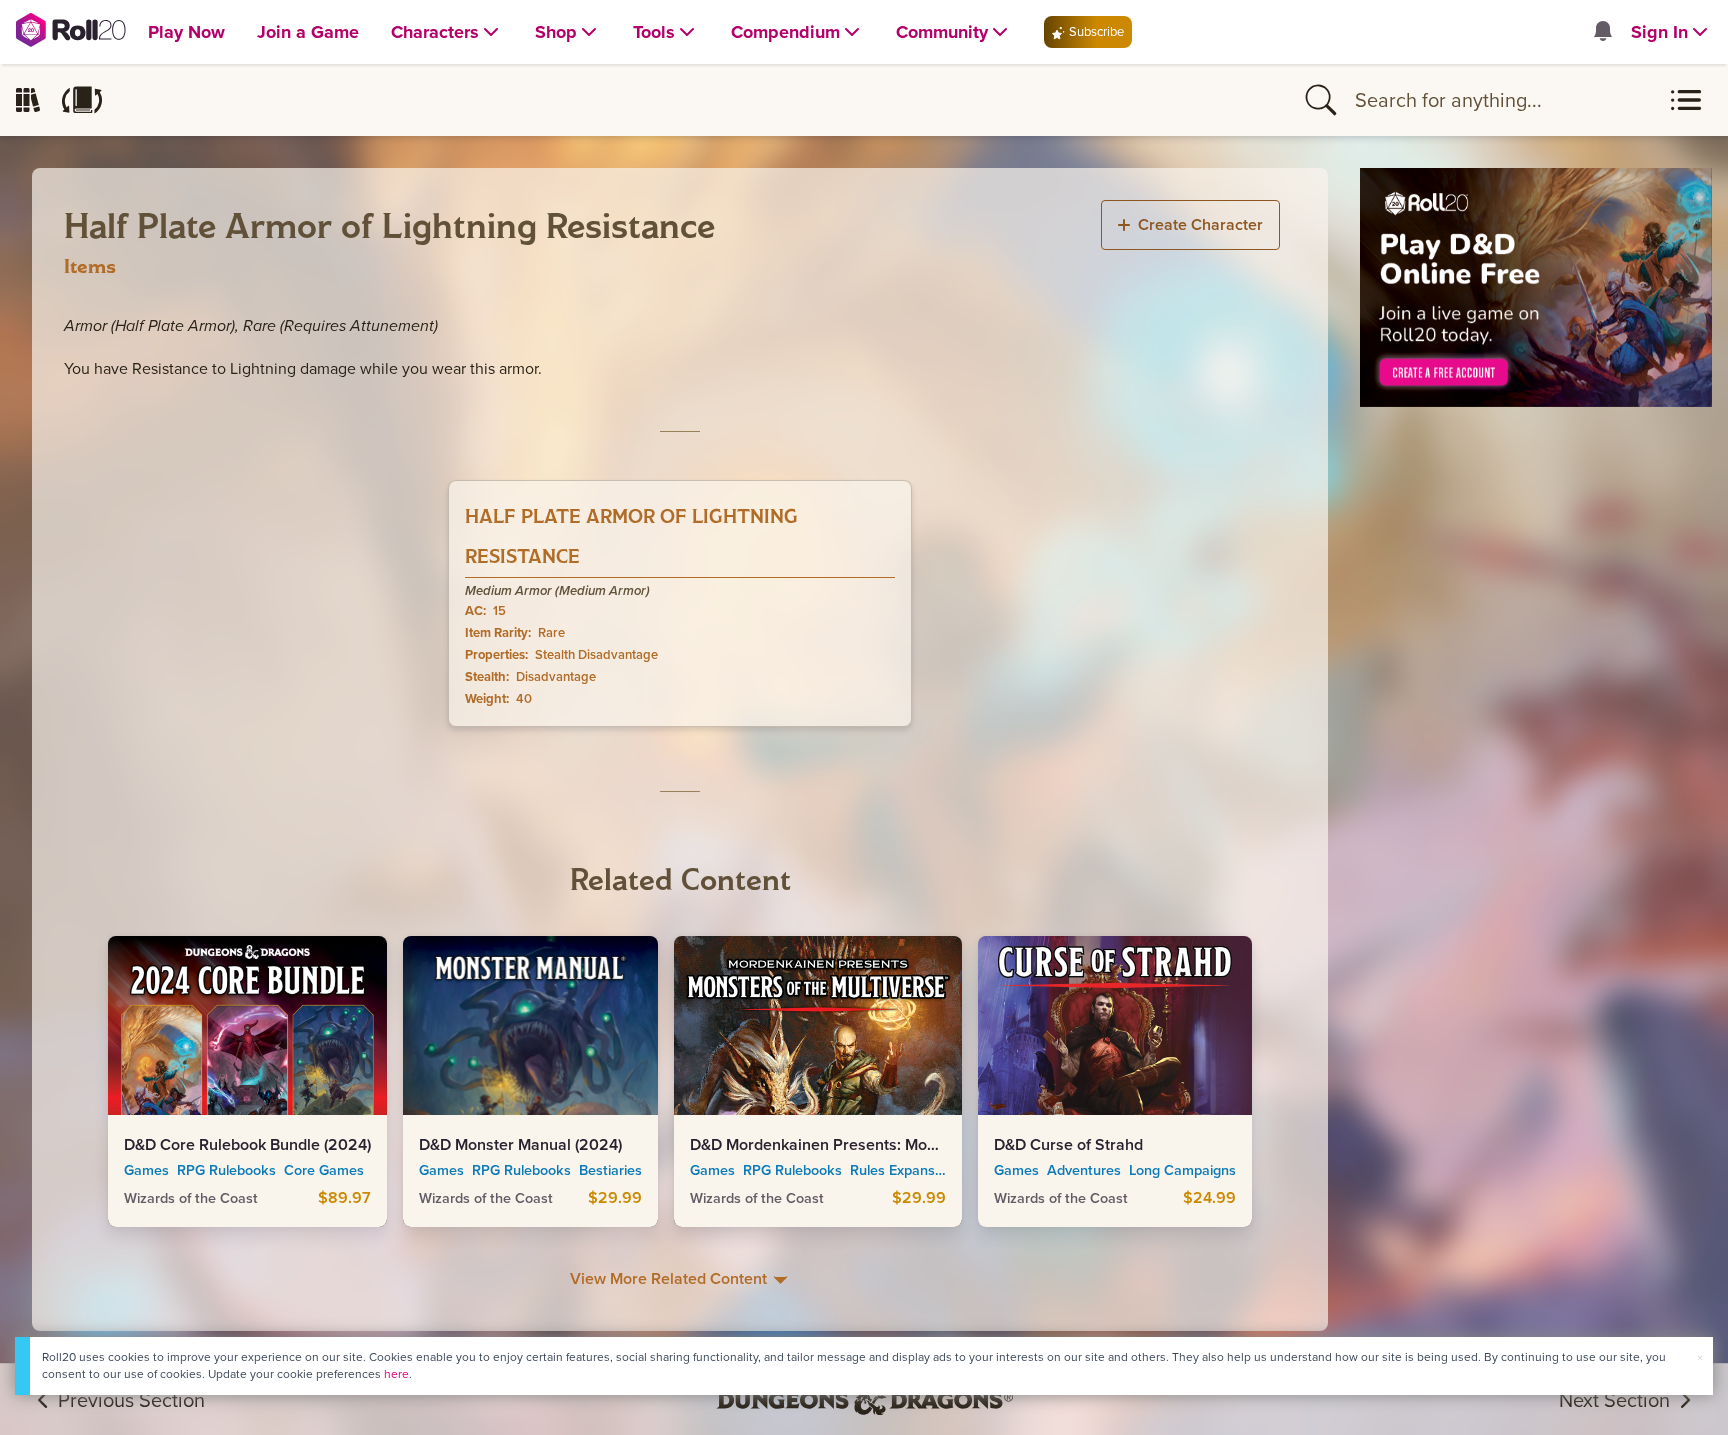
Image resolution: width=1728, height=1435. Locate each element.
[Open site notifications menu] (1602, 32)
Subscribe (1095, 31)
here (396, 1374)
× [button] (1700, 1357)
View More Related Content (670, 1278)
